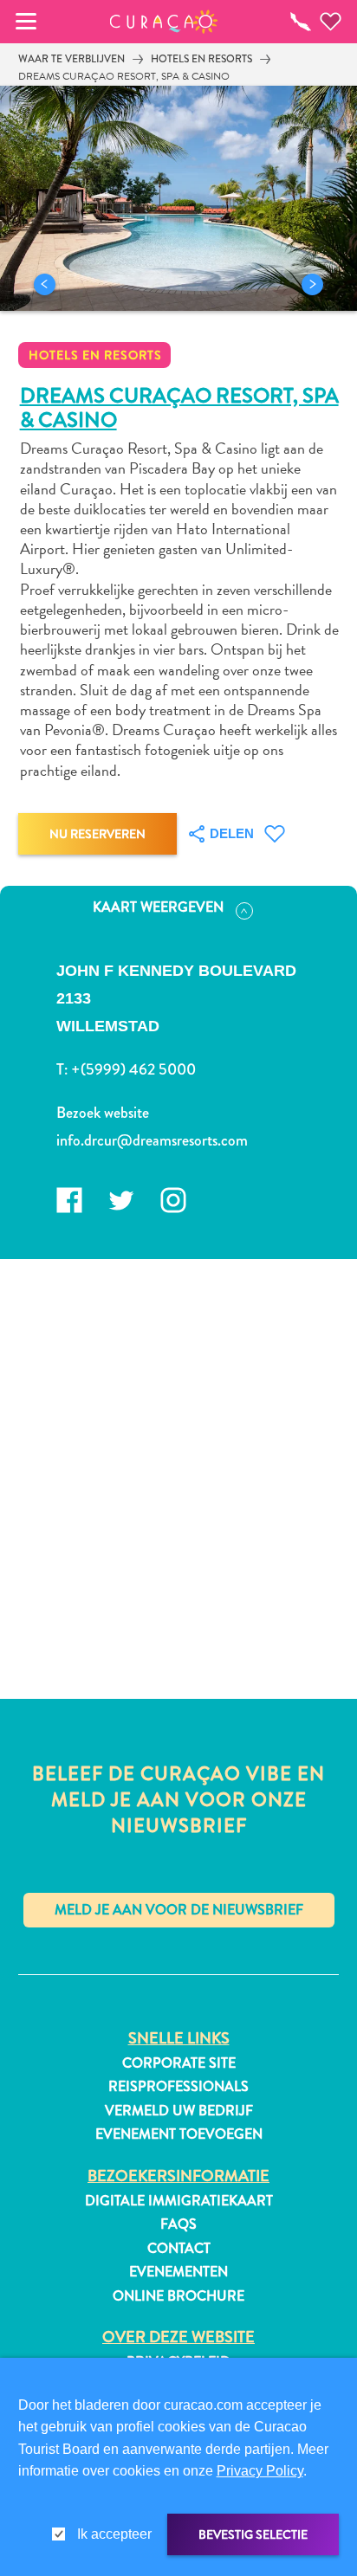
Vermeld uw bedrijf (179, 2111)
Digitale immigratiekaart (179, 2201)
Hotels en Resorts (201, 59)
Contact (179, 2249)
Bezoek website (103, 1113)
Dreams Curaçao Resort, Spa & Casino (124, 76)
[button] (164, 22)
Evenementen (178, 2272)
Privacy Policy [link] (260, 2471)
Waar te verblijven (71, 59)
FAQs (178, 2224)
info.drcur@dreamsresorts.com (152, 1140)
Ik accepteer (114, 2534)
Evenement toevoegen (179, 2134)
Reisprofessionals (178, 2087)
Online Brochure (178, 2296)
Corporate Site (179, 2063)
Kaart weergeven (158, 907)
